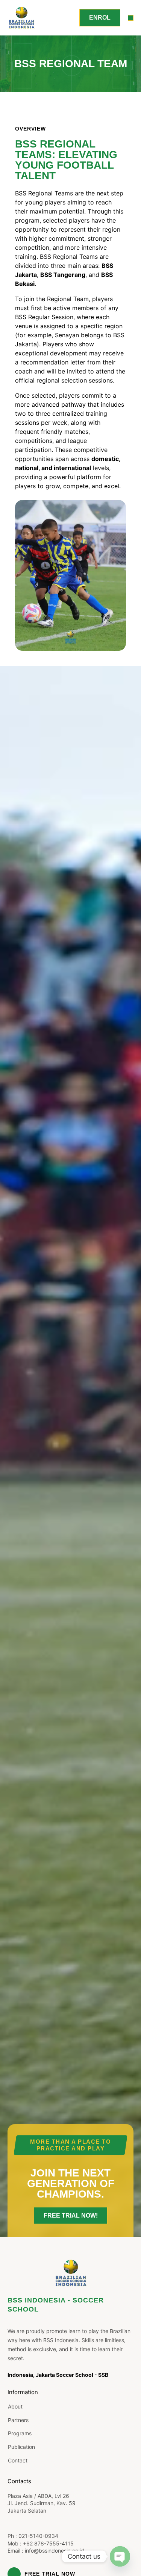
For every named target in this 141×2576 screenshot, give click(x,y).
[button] (131, 18)
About (15, 2406)
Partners (18, 2420)
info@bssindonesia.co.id (55, 2551)
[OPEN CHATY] (120, 2556)
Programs (20, 2433)
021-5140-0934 (38, 2536)
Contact (18, 2460)
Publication (21, 2447)
